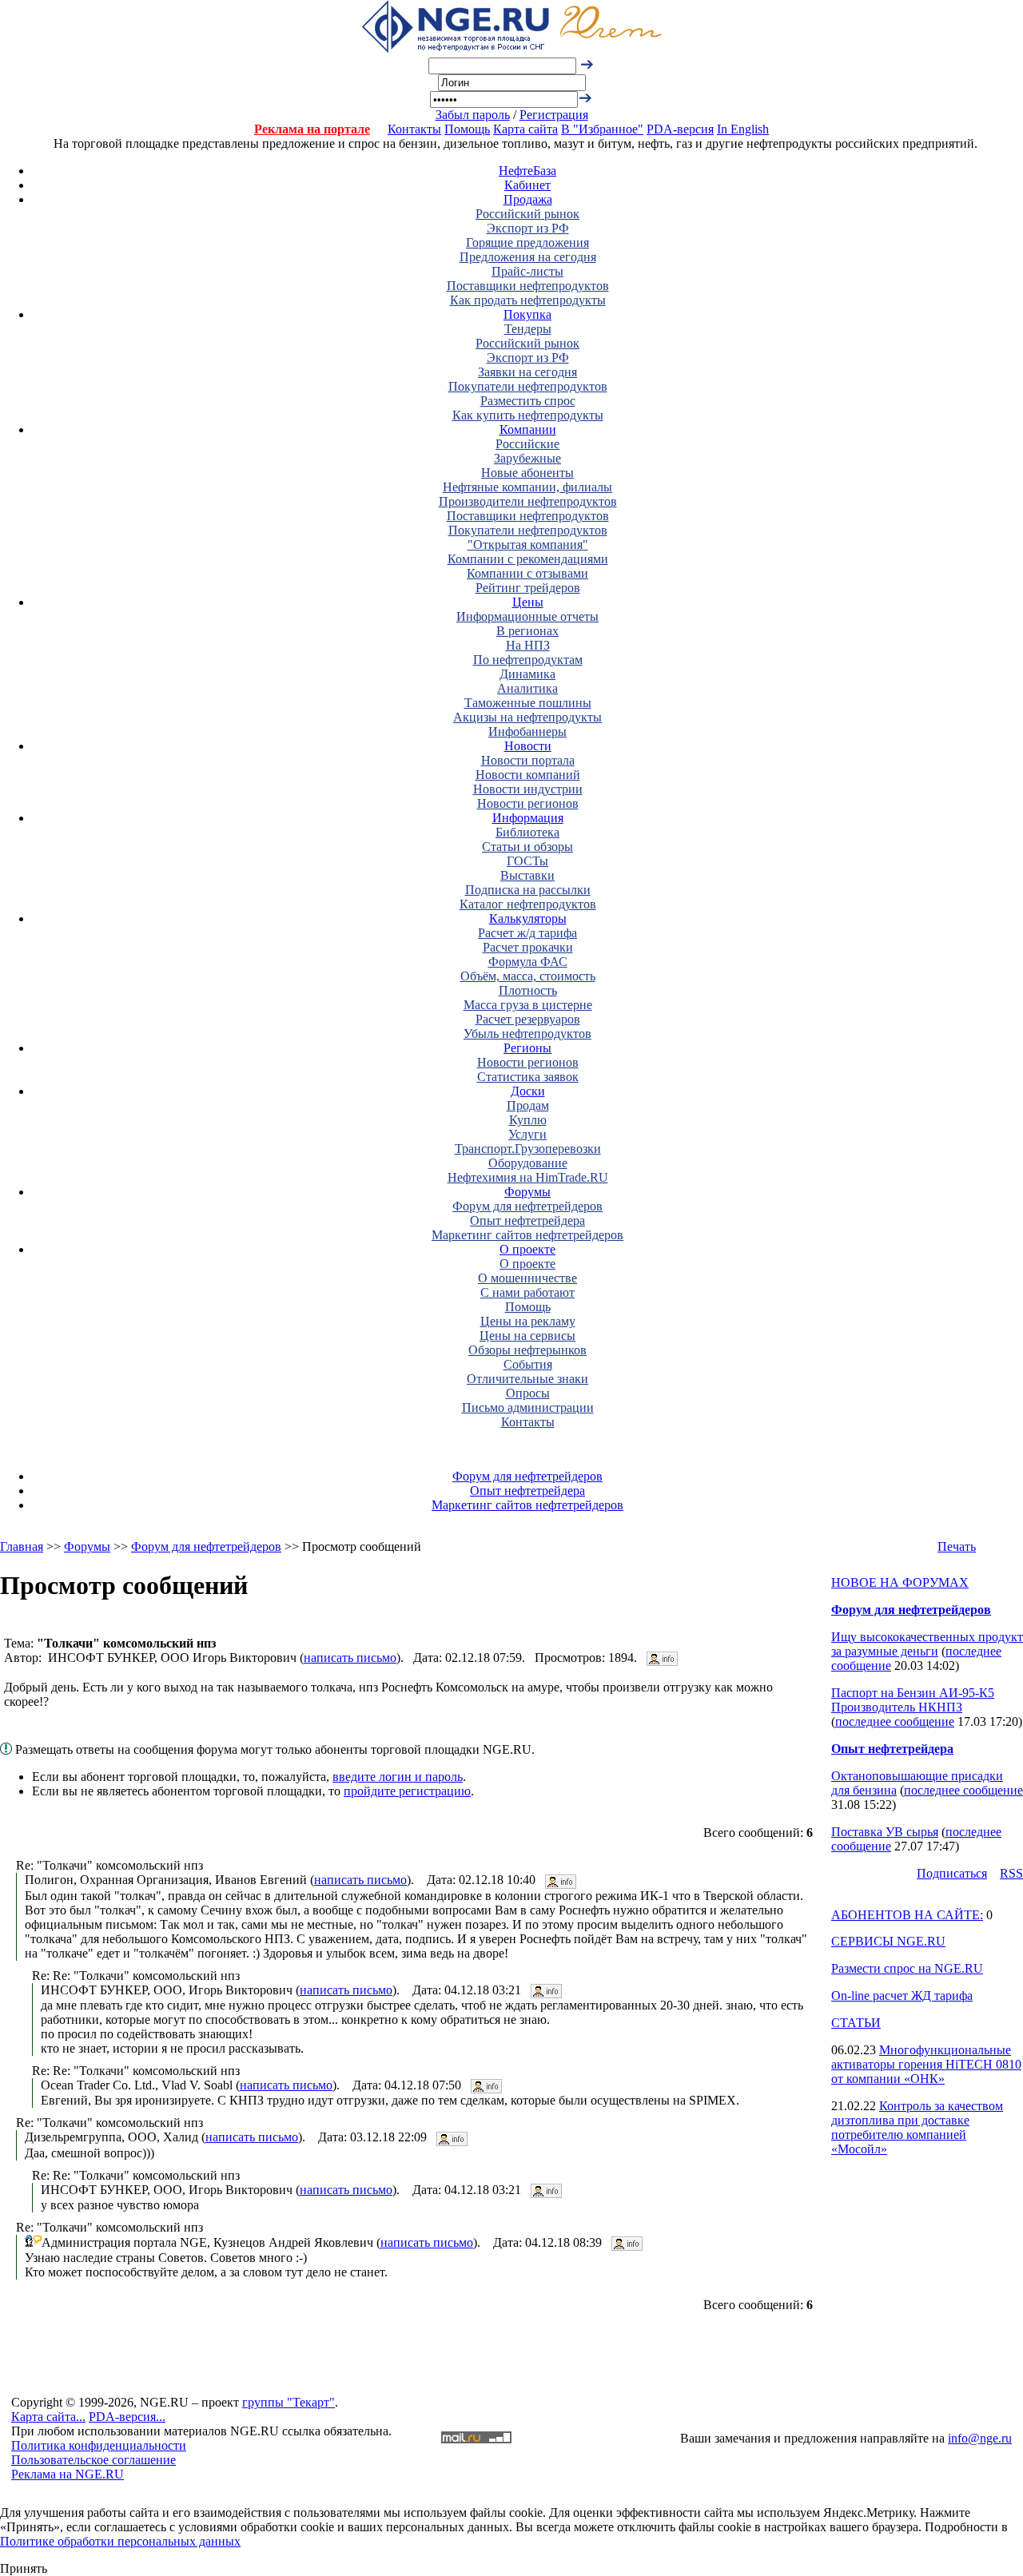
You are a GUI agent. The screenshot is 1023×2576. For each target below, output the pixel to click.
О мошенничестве (527, 1278)
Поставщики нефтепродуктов (528, 286)
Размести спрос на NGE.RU (907, 1968)
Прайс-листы (527, 271)
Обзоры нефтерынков (527, 1350)
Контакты (414, 129)
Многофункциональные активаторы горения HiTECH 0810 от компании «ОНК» (926, 2064)
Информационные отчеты (527, 616)
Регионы (527, 1048)
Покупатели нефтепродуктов (528, 386)
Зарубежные (527, 458)
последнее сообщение (895, 1721)
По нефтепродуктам (528, 660)
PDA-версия (680, 129)
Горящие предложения (527, 242)
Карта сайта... (48, 2417)
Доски (528, 1091)
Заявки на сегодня (527, 372)
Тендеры (528, 329)
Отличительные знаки (527, 1379)
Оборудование (528, 1163)
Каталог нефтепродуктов (528, 904)
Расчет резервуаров (528, 1019)
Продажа (528, 199)
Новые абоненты (527, 473)
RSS (1011, 1873)
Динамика (527, 674)
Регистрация (554, 115)
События (528, 1364)
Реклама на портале (312, 129)
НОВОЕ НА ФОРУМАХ (900, 1582)
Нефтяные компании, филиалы (527, 487)
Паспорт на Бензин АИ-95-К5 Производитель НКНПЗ (913, 1700)
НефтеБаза (527, 171)
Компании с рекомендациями (528, 559)
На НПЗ (528, 645)
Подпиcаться (952, 1873)
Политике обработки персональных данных (120, 2541)
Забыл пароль (473, 115)
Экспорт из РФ (528, 228)
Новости (528, 746)
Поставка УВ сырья (885, 1832)
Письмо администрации (528, 1407)
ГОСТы (527, 861)
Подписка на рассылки (528, 890)
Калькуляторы (528, 918)
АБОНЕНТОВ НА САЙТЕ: (907, 1915)
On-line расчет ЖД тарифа (902, 1996)
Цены (528, 602)
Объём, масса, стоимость (528, 976)
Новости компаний (528, 775)
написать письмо (350, 1658)
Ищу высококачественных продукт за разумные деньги (927, 1644)
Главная (22, 1546)
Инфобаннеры (527, 731)
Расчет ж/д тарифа (527, 933)
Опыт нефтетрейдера (527, 1220)
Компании (528, 429)
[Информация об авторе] (662, 1658)
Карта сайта (525, 129)
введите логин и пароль (398, 1777)
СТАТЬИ (856, 2023)
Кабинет (527, 185)
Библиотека (527, 832)
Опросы (528, 1393)
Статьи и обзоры (527, 847)
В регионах (527, 631)
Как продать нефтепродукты (528, 300)
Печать (957, 1546)
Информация (528, 818)
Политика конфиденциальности (99, 2445)
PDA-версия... (127, 2417)
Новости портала (528, 760)
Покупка (527, 314)
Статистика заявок (528, 1077)
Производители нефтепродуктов (528, 501)
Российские (527, 444)
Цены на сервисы (527, 1336)
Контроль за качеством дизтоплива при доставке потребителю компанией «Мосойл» (917, 2127)
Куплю (528, 1120)
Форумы (527, 1192)
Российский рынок (527, 214)
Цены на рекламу (528, 1321)
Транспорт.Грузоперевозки (528, 1149)
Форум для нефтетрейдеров (527, 1206)
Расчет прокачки (528, 947)
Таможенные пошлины (528, 703)
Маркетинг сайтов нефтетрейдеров (527, 1235)
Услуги (527, 1134)
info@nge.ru (980, 2438)
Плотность (528, 990)
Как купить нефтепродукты (528, 415)
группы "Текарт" (289, 2402)
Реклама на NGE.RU (68, 2474)
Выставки (527, 875)
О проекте (527, 1249)
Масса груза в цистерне (528, 1005)
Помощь (467, 129)
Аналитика (527, 688)
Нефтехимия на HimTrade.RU (528, 1177)
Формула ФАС (528, 962)
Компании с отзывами (527, 573)
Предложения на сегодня (528, 257)
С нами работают (527, 1292)
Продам (528, 1105)
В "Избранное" (602, 129)
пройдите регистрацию (407, 1791)
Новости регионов (528, 803)
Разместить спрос (528, 401)
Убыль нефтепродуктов (527, 1034)
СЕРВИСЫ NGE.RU (888, 1941)
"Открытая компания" (528, 545)
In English (743, 129)
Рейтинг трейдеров (528, 588)
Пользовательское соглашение (94, 2460)
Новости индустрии (528, 789)
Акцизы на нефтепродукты (527, 717)
